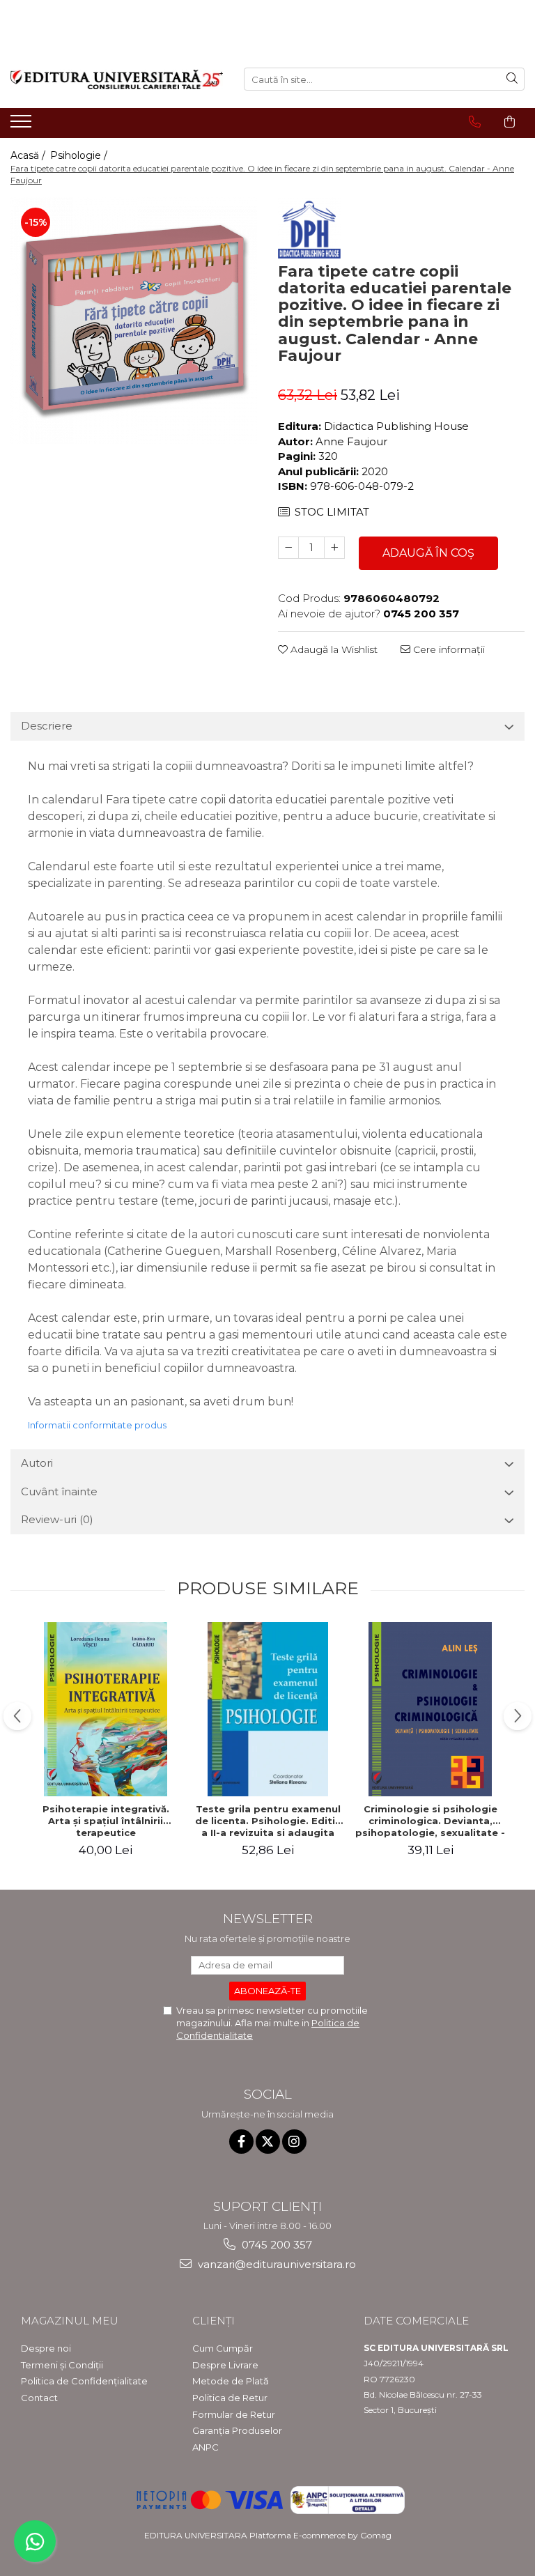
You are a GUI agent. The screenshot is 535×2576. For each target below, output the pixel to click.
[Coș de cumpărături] (510, 122)
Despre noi (46, 2348)
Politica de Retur (230, 2398)
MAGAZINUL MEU (70, 2321)
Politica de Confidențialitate (84, 2381)
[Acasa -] (117, 79)
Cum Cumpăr (223, 2348)
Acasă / (29, 155)
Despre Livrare (225, 2365)
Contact (39, 2398)
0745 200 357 (276, 2245)
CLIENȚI (214, 2321)
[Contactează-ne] (475, 122)
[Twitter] (268, 2142)
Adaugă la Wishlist (333, 649)
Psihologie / (80, 155)
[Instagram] (294, 2142)
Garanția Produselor (237, 2430)
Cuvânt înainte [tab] (59, 1491)
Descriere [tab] (47, 726)
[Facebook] (241, 2142)
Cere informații (448, 649)
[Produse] (23, 125)
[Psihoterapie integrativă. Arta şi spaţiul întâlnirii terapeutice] (106, 1709)
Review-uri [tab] (57, 1519)
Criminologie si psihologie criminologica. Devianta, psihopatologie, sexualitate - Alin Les (430, 1821)
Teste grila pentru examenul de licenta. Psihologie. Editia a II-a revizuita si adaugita (268, 1821)
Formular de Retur (234, 2414)
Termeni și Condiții (62, 2365)
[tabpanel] (134, 321)
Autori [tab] (37, 1463)
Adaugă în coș (428, 553)
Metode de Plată (231, 2381)
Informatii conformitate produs (97, 1425)
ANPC (206, 2447)
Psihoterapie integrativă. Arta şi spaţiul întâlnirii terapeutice (106, 1821)
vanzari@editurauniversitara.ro (276, 2264)
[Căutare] (512, 79)
